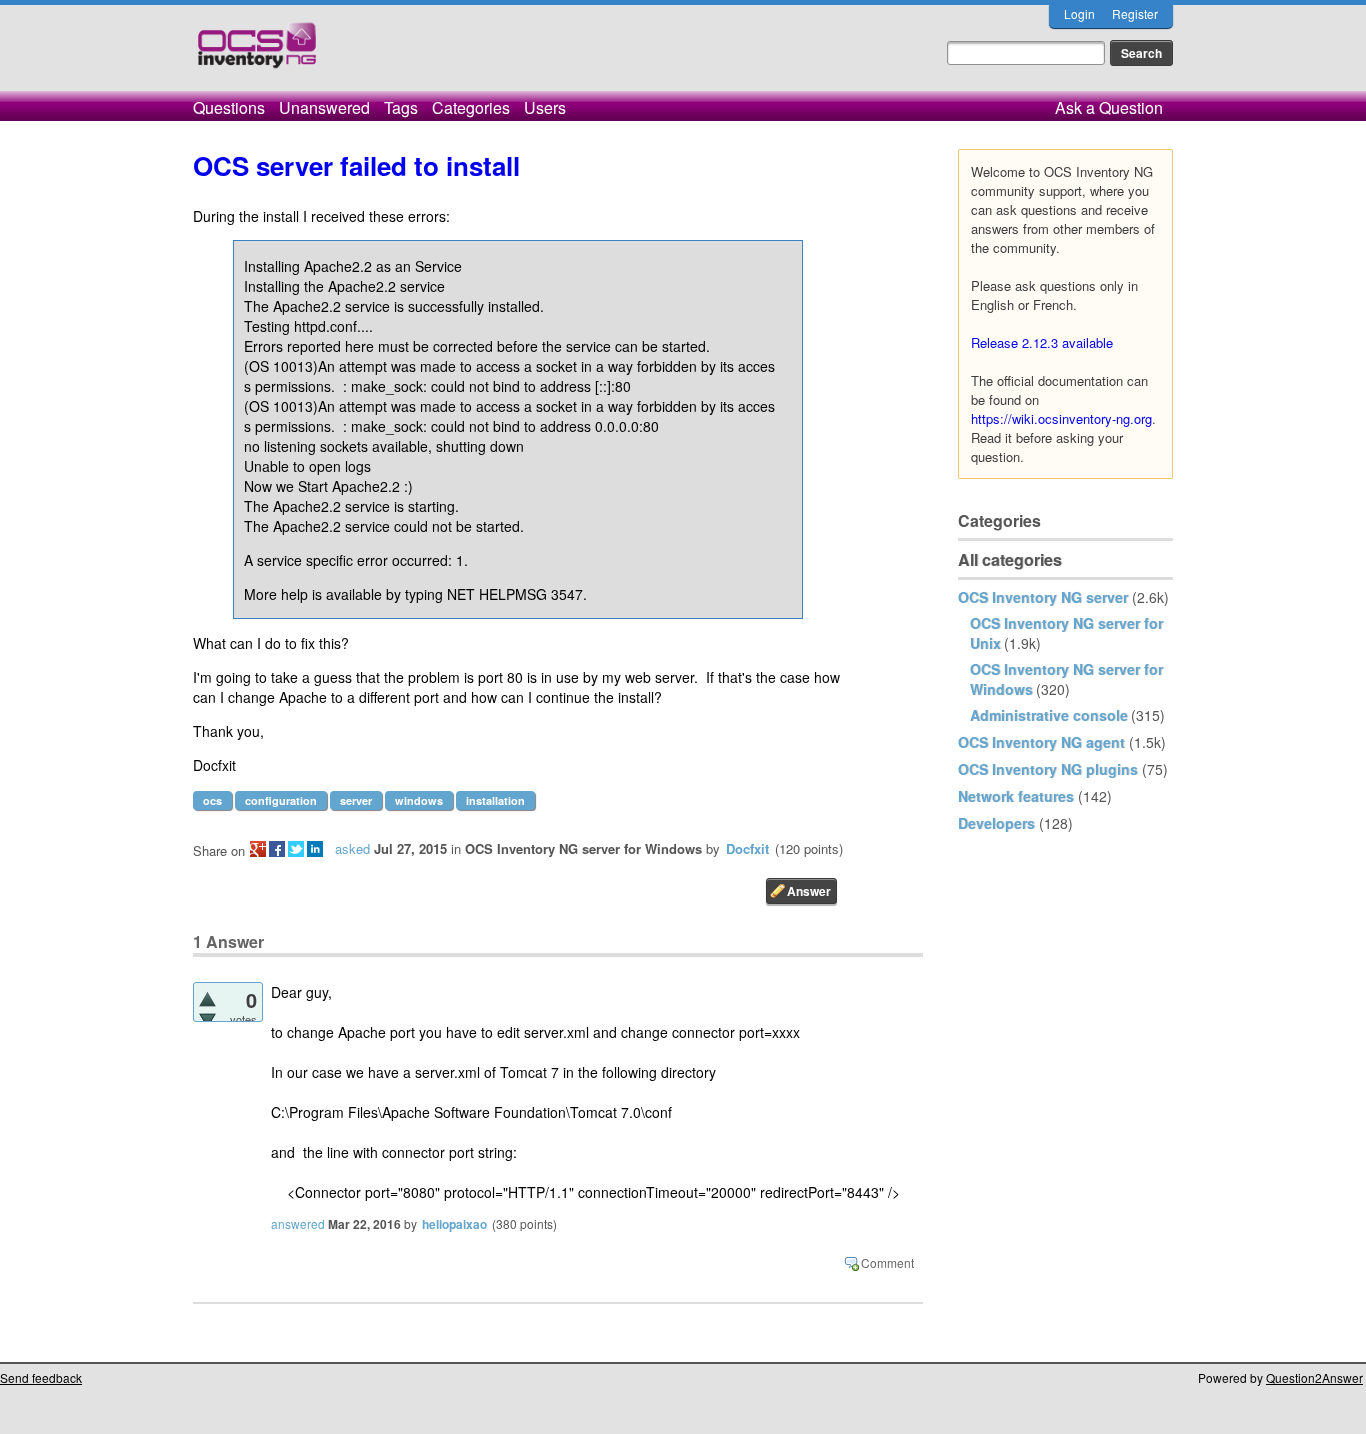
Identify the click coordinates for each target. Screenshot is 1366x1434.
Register (1135, 13)
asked (352, 848)
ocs (212, 800)
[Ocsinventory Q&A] (257, 53)
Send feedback (41, 1377)
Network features (1016, 796)
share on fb (277, 849)
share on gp (258, 849)
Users (545, 107)
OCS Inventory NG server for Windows (583, 848)
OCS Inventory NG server (1043, 597)
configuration (281, 800)
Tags (401, 107)
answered (298, 1223)
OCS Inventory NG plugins (1048, 769)
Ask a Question (1109, 107)
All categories (1010, 559)
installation (495, 800)
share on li (315, 849)
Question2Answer (1314, 1377)
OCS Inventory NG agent (1041, 742)
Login (1079, 13)
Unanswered (324, 107)
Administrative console (1049, 715)
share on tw (296, 849)
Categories (471, 107)
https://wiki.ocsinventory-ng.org (1061, 418)
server (356, 800)
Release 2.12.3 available (1042, 342)
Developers (996, 823)
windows (419, 800)
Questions (229, 107)
